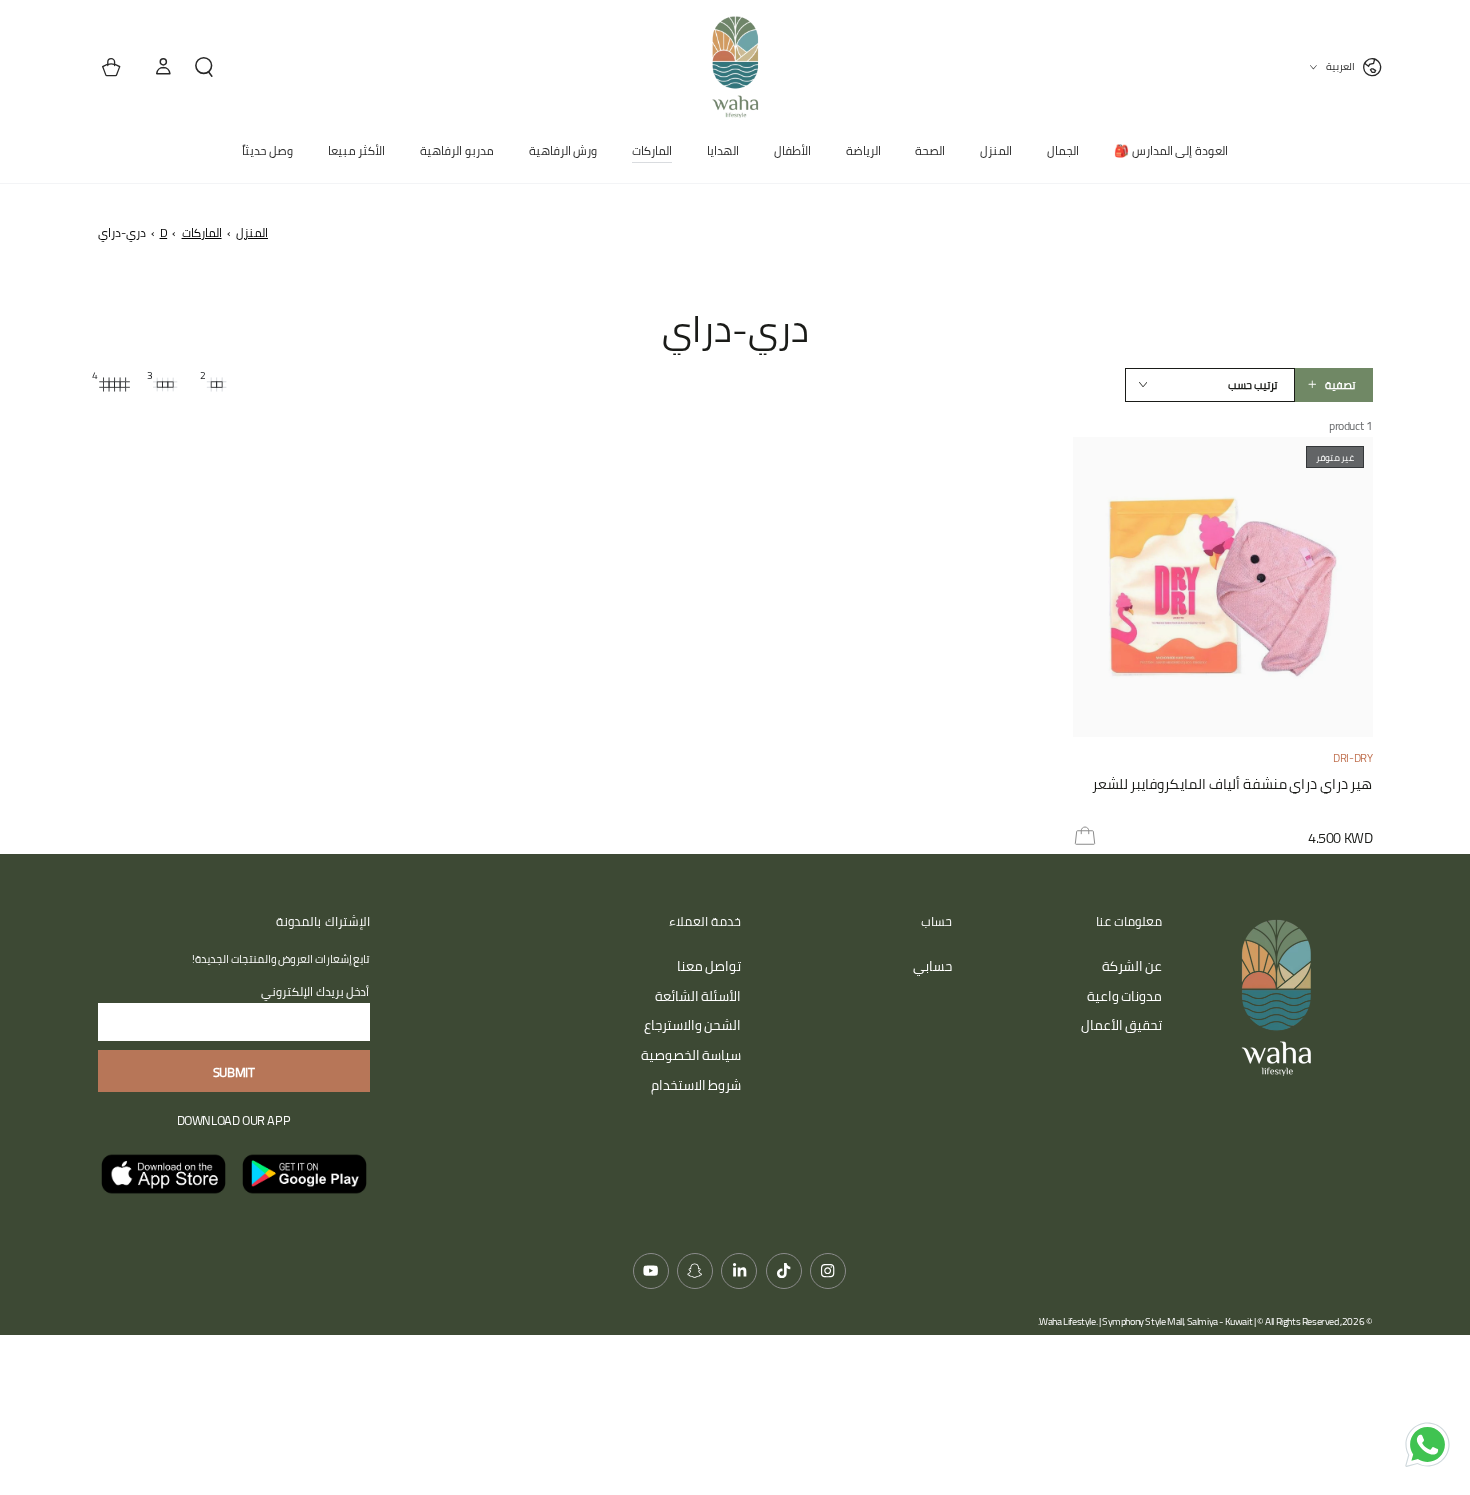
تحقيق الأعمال (1122, 1025)
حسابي (932, 966)
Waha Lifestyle (1067, 1321)
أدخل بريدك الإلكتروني (315, 991)
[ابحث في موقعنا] (212, 67)
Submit (234, 1072)
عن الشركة (1132, 966)
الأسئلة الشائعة (698, 996)
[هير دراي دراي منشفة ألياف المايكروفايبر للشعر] (1223, 587)
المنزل (252, 232)
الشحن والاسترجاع (693, 1025)
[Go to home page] (734, 67)
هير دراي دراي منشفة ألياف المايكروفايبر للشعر (1232, 786)
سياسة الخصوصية (691, 1055)
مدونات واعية (1125, 996)
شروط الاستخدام (696, 1085)
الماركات (202, 232)
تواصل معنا (709, 966)
